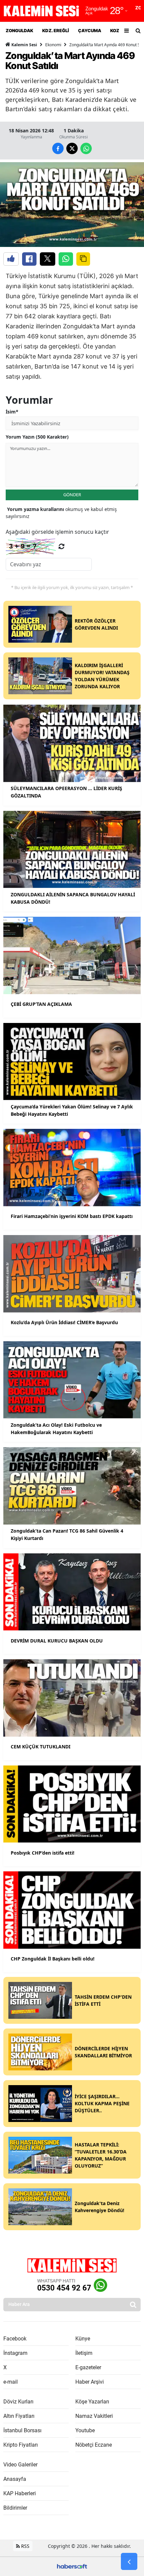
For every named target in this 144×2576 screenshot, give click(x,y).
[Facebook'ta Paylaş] (29, 259)
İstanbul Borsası (22, 2430)
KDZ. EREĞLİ (55, 30)
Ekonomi (53, 45)
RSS (25, 2546)
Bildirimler (15, 2508)
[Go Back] (129, 2562)
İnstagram (15, 2353)
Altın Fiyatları (19, 2416)
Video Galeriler (20, 2465)
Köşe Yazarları (92, 2402)
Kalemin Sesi (24, 45)
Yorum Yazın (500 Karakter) (37, 437)
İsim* (12, 412)
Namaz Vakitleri (94, 2416)
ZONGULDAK (19, 30)
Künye (83, 2339)
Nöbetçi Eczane (94, 2445)
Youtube (85, 2430)
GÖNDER (72, 495)
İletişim (84, 2353)
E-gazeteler (88, 2367)
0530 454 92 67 (64, 2288)
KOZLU (117, 30)
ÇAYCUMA (89, 30)
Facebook (15, 2339)
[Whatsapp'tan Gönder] (66, 259)
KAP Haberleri (20, 2493)
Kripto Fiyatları (21, 2445)
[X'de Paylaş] (48, 259)
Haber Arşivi (90, 2382)
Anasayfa (15, 2479)
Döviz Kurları (18, 2402)
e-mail (11, 2382)
